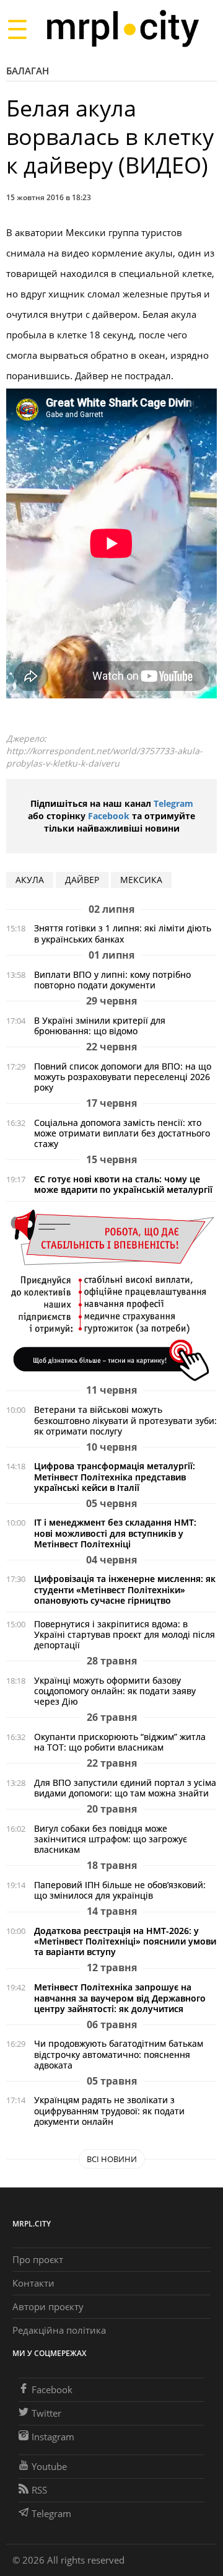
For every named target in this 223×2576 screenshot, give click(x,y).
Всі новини (112, 2159)
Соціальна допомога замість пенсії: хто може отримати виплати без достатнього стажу (122, 1133)
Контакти (33, 2283)
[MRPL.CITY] (122, 29)
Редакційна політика (59, 2330)
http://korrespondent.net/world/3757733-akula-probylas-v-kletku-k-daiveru (104, 757)
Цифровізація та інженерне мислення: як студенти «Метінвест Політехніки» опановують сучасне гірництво (125, 1589)
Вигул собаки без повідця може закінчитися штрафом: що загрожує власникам (111, 1839)
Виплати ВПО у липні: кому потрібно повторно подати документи (112, 980)
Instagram (53, 2437)
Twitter (46, 2413)
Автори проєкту (48, 2306)
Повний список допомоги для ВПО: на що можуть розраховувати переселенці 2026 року (123, 1077)
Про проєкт (38, 2259)
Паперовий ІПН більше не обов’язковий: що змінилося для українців (120, 1890)
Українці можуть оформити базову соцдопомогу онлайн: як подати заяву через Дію (115, 1691)
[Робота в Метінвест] (111, 1295)
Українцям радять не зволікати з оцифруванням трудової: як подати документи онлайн (109, 2110)
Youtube (49, 2466)
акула (30, 880)
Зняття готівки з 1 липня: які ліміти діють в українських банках (123, 933)
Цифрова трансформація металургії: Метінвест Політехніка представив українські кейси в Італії (115, 1476)
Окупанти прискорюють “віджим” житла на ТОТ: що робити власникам (120, 1742)
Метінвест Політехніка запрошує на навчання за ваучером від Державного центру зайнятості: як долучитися (120, 1998)
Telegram (173, 803)
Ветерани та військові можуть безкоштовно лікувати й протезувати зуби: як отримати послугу (125, 1420)
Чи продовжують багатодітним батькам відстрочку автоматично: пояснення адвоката (119, 2054)
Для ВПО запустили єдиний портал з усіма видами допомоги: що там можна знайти (125, 1788)
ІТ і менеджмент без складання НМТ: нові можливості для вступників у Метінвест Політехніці (115, 1533)
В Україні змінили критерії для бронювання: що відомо (100, 1026)
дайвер (82, 880)
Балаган (28, 71)
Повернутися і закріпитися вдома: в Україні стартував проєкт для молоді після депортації (125, 1634)
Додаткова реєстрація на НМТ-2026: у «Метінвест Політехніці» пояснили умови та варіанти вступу (125, 1941)
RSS (39, 2490)
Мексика (141, 880)
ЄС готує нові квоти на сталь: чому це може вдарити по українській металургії (123, 1184)
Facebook (109, 816)
